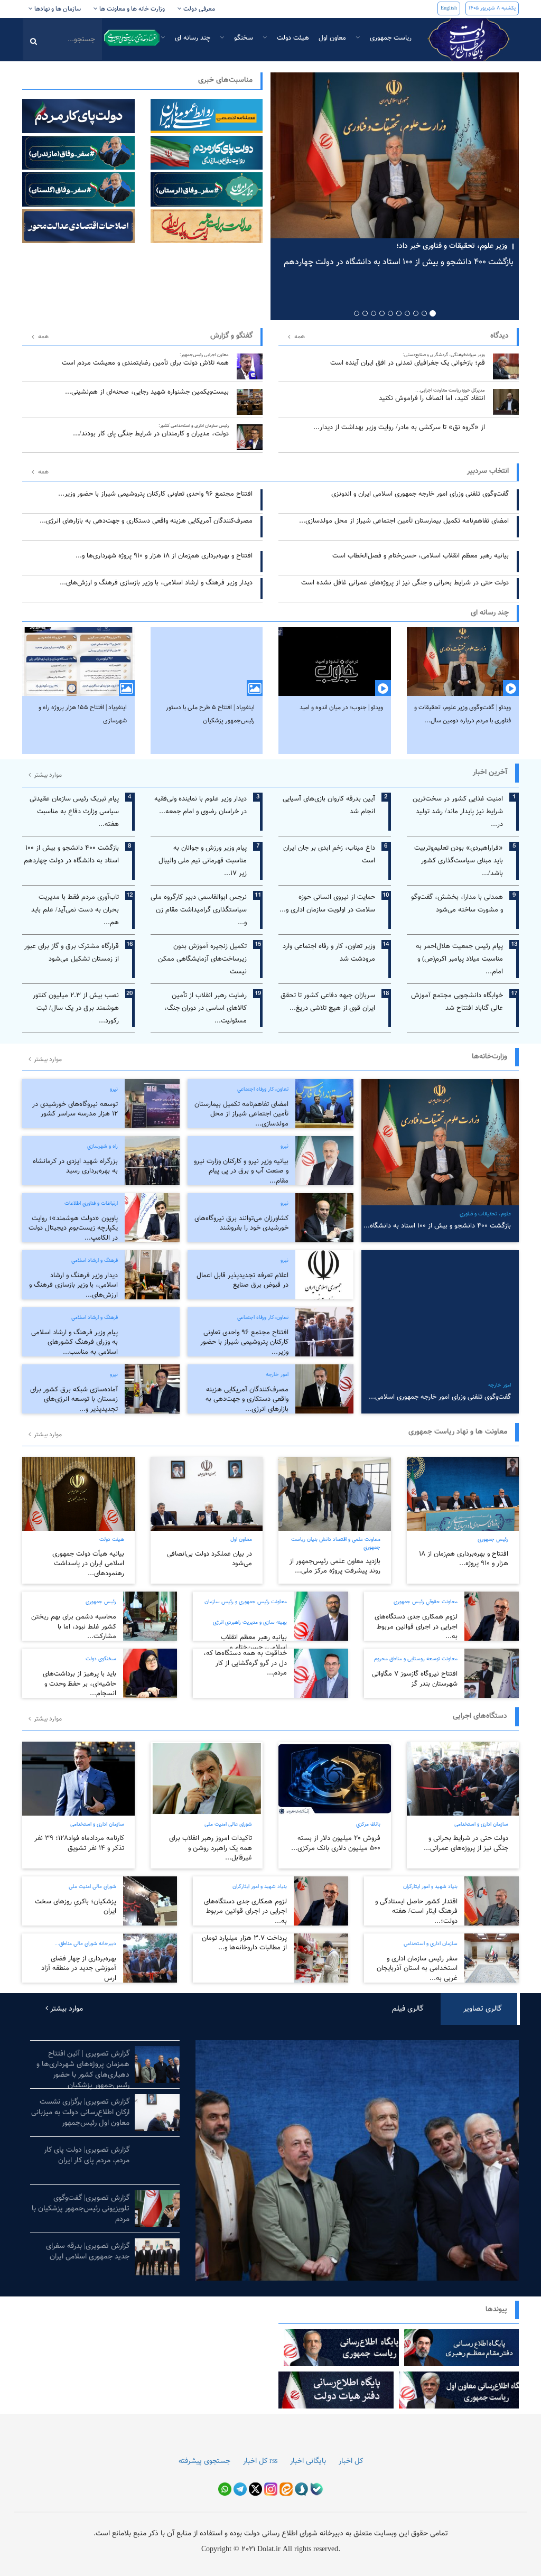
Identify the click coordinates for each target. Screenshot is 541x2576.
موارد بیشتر (47, 775)
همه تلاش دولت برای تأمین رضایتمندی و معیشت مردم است (145, 360)
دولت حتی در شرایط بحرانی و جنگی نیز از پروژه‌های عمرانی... (466, 1843)
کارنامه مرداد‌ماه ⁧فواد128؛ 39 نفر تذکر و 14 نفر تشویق (79, 1843)
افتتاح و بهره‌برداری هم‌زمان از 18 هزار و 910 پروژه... (464, 1559)
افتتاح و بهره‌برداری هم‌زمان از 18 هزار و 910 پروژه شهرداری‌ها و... (164, 556)
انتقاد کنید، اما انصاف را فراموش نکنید (432, 396)
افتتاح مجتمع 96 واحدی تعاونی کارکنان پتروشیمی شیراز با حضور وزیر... (155, 494)
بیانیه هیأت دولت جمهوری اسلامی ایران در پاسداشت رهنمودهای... (88, 1564)
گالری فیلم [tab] (408, 2009)
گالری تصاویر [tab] (482, 2009)
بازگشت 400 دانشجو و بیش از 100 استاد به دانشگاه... (437, 1226)
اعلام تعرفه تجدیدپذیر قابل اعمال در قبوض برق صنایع (242, 1281)
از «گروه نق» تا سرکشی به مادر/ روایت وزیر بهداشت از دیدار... (399, 427)
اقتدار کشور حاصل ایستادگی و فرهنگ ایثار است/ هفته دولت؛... (416, 1912)
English (449, 8)
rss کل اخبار (260, 2461)
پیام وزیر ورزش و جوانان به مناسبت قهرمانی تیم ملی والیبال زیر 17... (203, 861)
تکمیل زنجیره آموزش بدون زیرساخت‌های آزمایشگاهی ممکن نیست (202, 959)
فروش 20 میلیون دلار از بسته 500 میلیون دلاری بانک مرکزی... (336, 1843)
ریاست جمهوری (390, 38)
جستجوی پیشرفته (204, 2461)
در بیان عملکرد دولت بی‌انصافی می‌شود (209, 1559)
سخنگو (242, 38)
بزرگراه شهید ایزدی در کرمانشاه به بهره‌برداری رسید (75, 1166)
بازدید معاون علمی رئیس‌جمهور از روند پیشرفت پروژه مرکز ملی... (335, 1566)
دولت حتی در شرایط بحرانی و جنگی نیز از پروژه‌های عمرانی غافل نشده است (405, 583)
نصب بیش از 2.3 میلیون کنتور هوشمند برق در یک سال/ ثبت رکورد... (76, 1008)
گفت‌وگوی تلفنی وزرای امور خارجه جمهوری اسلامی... (440, 1397)
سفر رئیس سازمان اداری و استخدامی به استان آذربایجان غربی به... (417, 1969)
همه (43, 337)
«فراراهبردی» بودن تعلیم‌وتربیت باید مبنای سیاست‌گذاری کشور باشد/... (459, 861)
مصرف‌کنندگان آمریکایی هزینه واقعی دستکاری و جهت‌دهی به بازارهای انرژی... (146, 521)
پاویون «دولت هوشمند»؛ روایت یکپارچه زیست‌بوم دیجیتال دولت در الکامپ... (73, 1228)
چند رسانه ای (192, 38)
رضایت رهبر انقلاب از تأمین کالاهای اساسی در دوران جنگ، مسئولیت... (206, 1008)
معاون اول (332, 38)
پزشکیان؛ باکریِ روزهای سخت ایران (76, 1907)
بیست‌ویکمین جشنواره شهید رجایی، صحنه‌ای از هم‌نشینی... (147, 392)
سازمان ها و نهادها (57, 9)
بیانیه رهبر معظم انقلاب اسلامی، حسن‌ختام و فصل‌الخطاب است (421, 556)
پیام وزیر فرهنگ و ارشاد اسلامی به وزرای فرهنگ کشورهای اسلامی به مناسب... (74, 1342)
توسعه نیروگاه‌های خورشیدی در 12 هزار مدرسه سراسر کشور (75, 1109)
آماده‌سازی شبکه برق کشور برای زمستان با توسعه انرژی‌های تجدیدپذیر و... (74, 1399)
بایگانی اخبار (308, 2461)
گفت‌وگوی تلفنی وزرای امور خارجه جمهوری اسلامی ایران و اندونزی (420, 494)
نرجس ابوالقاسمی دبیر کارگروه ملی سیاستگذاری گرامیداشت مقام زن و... (199, 910)
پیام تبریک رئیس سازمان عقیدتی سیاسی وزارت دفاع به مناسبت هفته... (74, 812)
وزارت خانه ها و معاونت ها (131, 9)
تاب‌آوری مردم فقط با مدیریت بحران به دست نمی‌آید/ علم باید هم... (75, 910)
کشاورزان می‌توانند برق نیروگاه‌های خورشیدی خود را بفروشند (241, 1224)
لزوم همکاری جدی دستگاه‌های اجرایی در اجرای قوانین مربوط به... (416, 1627)
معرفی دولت (198, 9)
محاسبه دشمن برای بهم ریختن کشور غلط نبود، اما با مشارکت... (74, 1627)
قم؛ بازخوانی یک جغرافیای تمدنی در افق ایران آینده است (408, 360)
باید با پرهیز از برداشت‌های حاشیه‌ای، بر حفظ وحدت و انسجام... (80, 1684)
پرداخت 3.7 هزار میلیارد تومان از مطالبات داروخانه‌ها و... (244, 1943)
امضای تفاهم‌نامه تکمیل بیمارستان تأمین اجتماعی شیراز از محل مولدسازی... (404, 521)
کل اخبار (351, 2461)
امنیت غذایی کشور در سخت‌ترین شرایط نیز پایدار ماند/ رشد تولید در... (458, 812)
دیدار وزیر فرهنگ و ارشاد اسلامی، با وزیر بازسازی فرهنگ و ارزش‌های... (156, 583)
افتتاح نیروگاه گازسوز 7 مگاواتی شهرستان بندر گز (415, 1679)
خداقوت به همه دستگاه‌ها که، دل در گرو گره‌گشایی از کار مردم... (245, 1663)
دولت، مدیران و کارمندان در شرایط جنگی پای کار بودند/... (151, 431)
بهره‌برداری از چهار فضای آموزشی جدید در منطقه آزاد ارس (79, 1969)
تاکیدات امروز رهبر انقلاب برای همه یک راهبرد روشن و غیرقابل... (211, 1848)
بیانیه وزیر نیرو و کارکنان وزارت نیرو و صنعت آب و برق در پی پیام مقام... (241, 1171)
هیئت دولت (292, 38)
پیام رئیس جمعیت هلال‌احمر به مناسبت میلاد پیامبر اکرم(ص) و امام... (459, 959)
